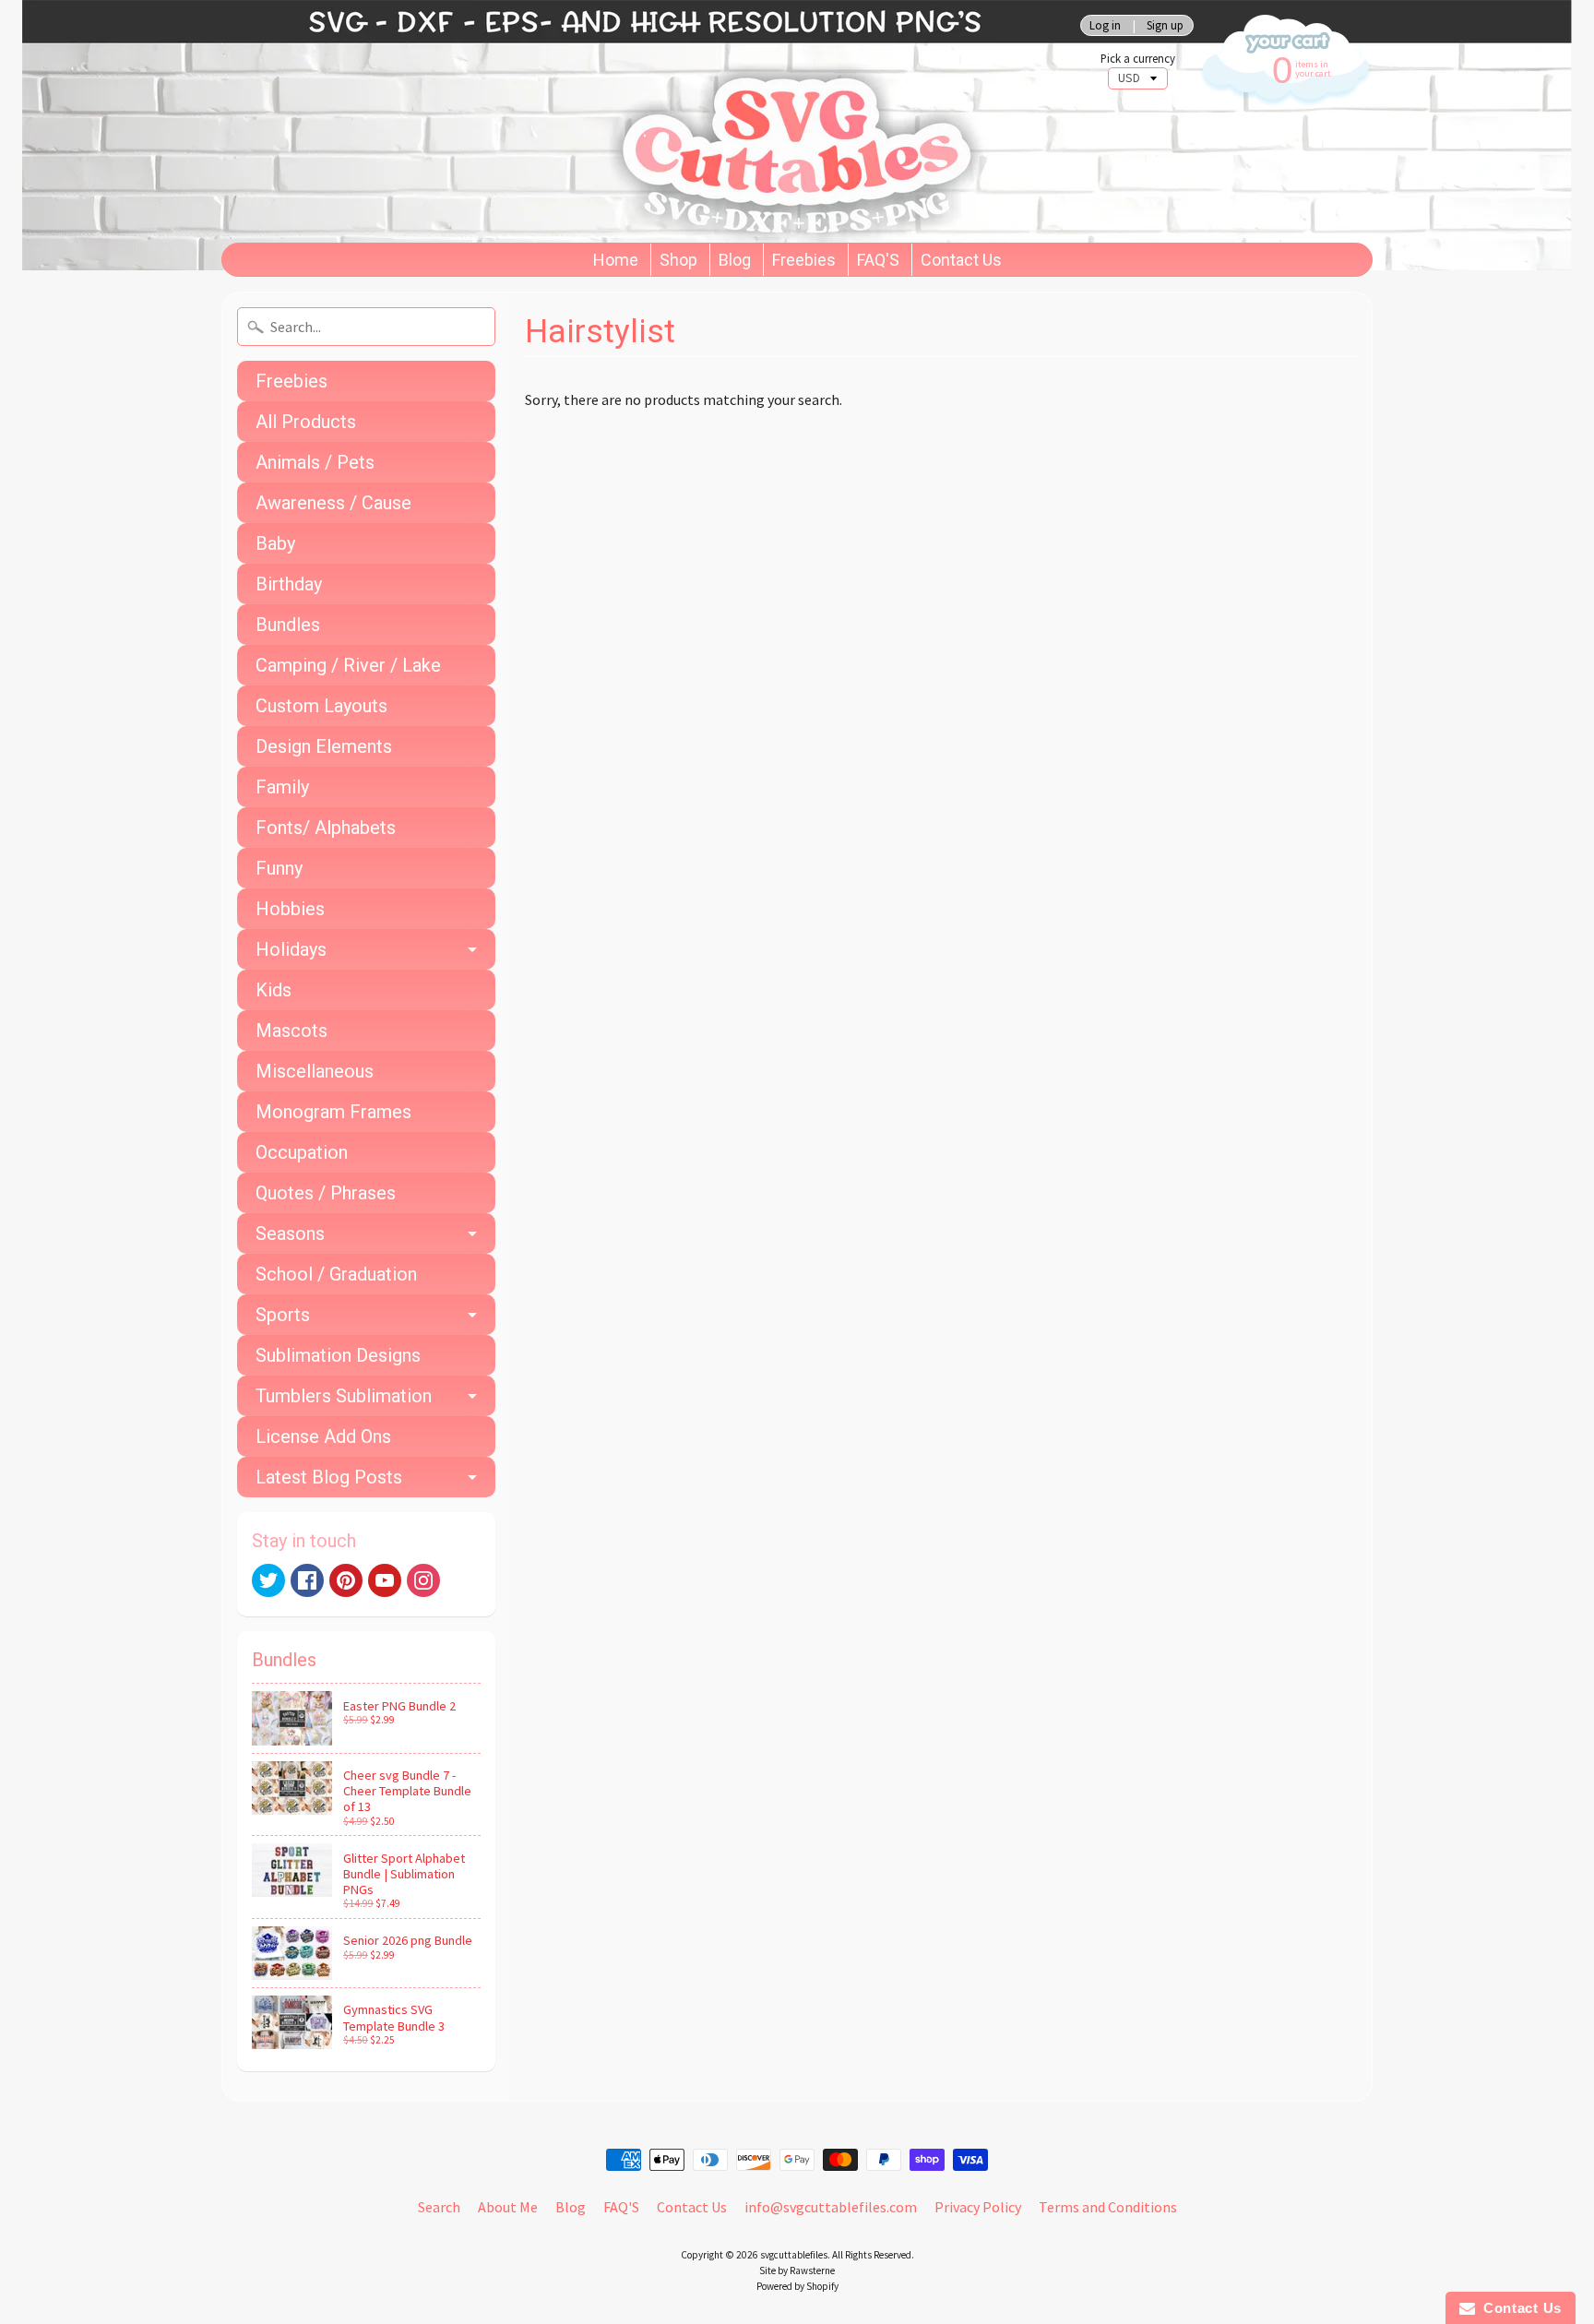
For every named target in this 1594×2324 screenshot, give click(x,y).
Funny (279, 868)
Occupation (302, 1152)
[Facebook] (307, 1580)
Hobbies (290, 909)
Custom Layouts (321, 706)
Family (282, 787)
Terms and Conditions (1108, 2207)
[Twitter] (268, 1580)
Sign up (1165, 25)
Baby (275, 543)
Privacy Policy (978, 2207)
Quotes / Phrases (326, 1193)
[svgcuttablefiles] (585, 121)
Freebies (804, 260)
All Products (306, 422)
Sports (283, 1315)
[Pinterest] (346, 1580)
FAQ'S (878, 260)
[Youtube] (385, 1580)
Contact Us (961, 260)
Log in (1105, 25)
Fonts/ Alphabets (326, 828)
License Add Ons (323, 1436)
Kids (274, 990)
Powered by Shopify (797, 2286)
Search (439, 2207)
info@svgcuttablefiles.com (831, 2207)
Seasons (290, 1234)
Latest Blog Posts (329, 1477)
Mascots (291, 1031)
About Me (508, 2207)
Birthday (289, 584)
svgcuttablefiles (794, 2255)
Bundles (288, 625)
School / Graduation (336, 1274)
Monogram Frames (333, 1112)
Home (616, 260)
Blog (735, 260)
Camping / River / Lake (348, 665)
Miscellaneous (315, 1071)
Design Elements (324, 746)
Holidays (291, 949)
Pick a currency (1138, 59)
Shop (678, 260)
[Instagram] (423, 1580)
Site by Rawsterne (797, 2270)
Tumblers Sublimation (344, 1396)
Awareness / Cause (333, 503)
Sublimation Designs (338, 1355)
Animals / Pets (315, 462)
